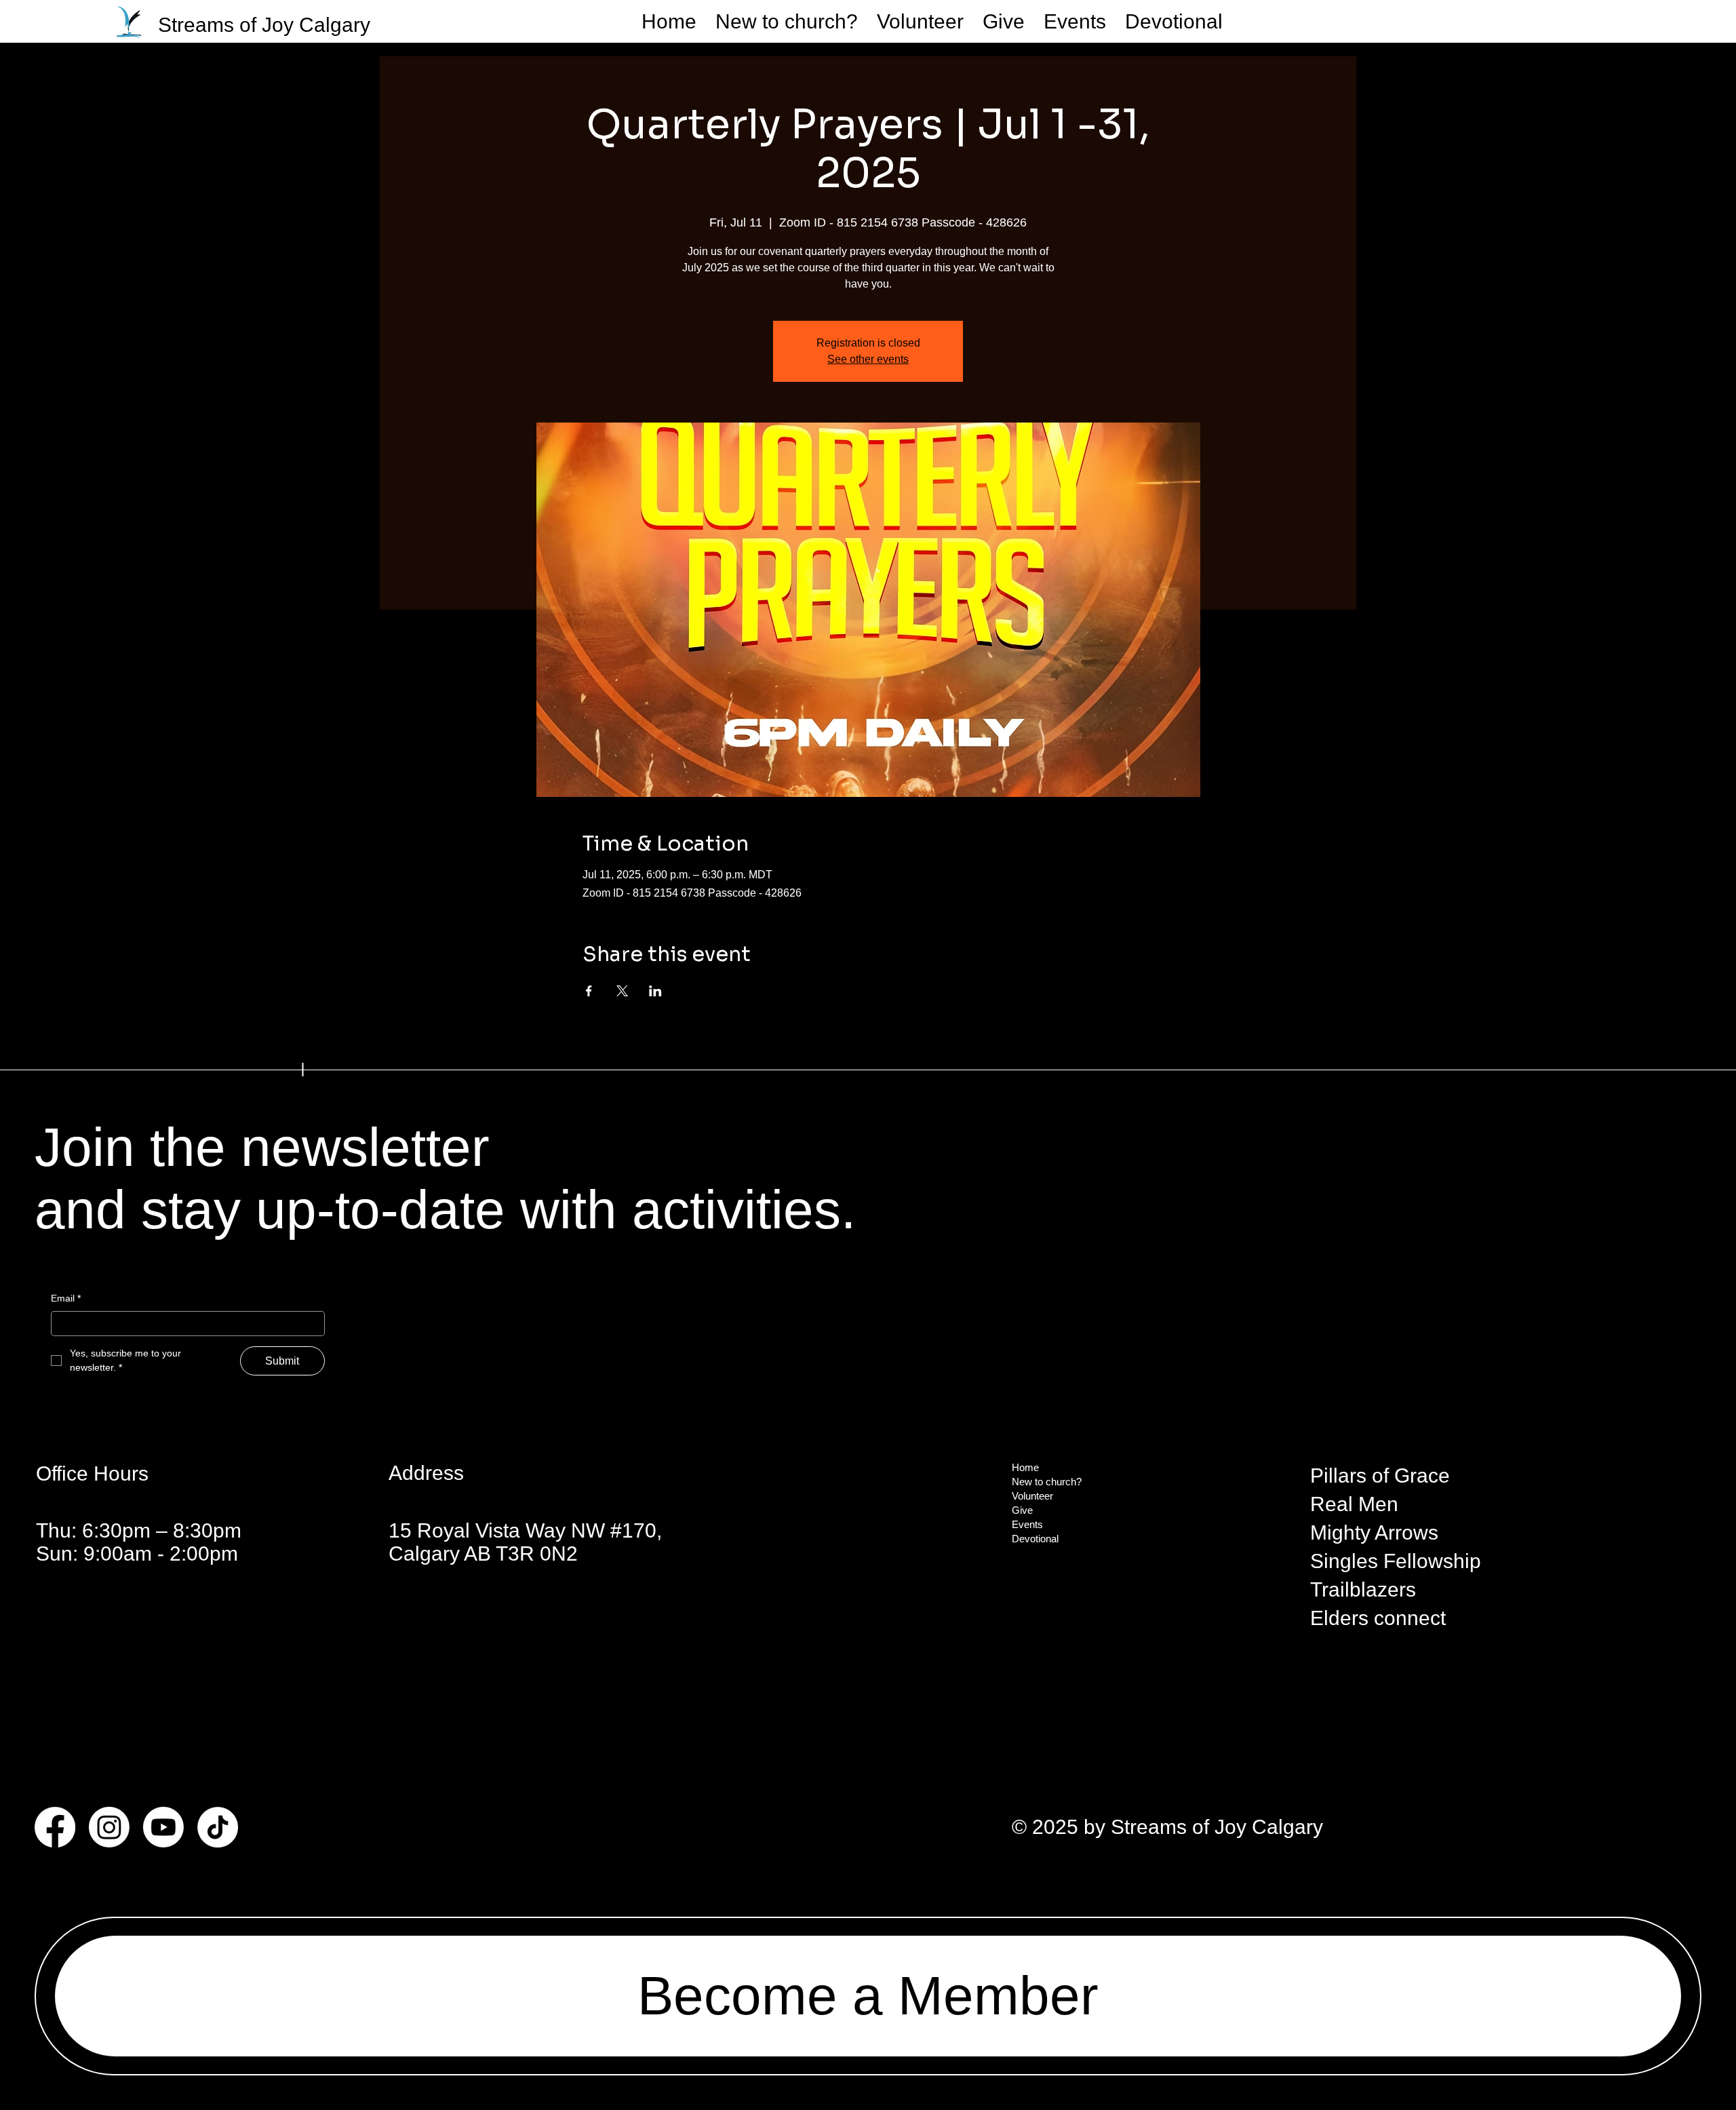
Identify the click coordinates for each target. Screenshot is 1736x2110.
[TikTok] (218, 1827)
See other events (868, 359)
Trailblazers (1363, 1589)
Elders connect (1378, 1618)
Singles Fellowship (1396, 1561)
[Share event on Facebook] (589, 991)
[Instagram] (109, 1827)
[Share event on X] (622, 991)
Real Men (1354, 1504)
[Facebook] (55, 1827)
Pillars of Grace (1380, 1476)
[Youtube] (163, 1827)
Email (66, 1298)
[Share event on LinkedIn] (655, 991)
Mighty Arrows (1374, 1532)
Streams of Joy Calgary (264, 25)
